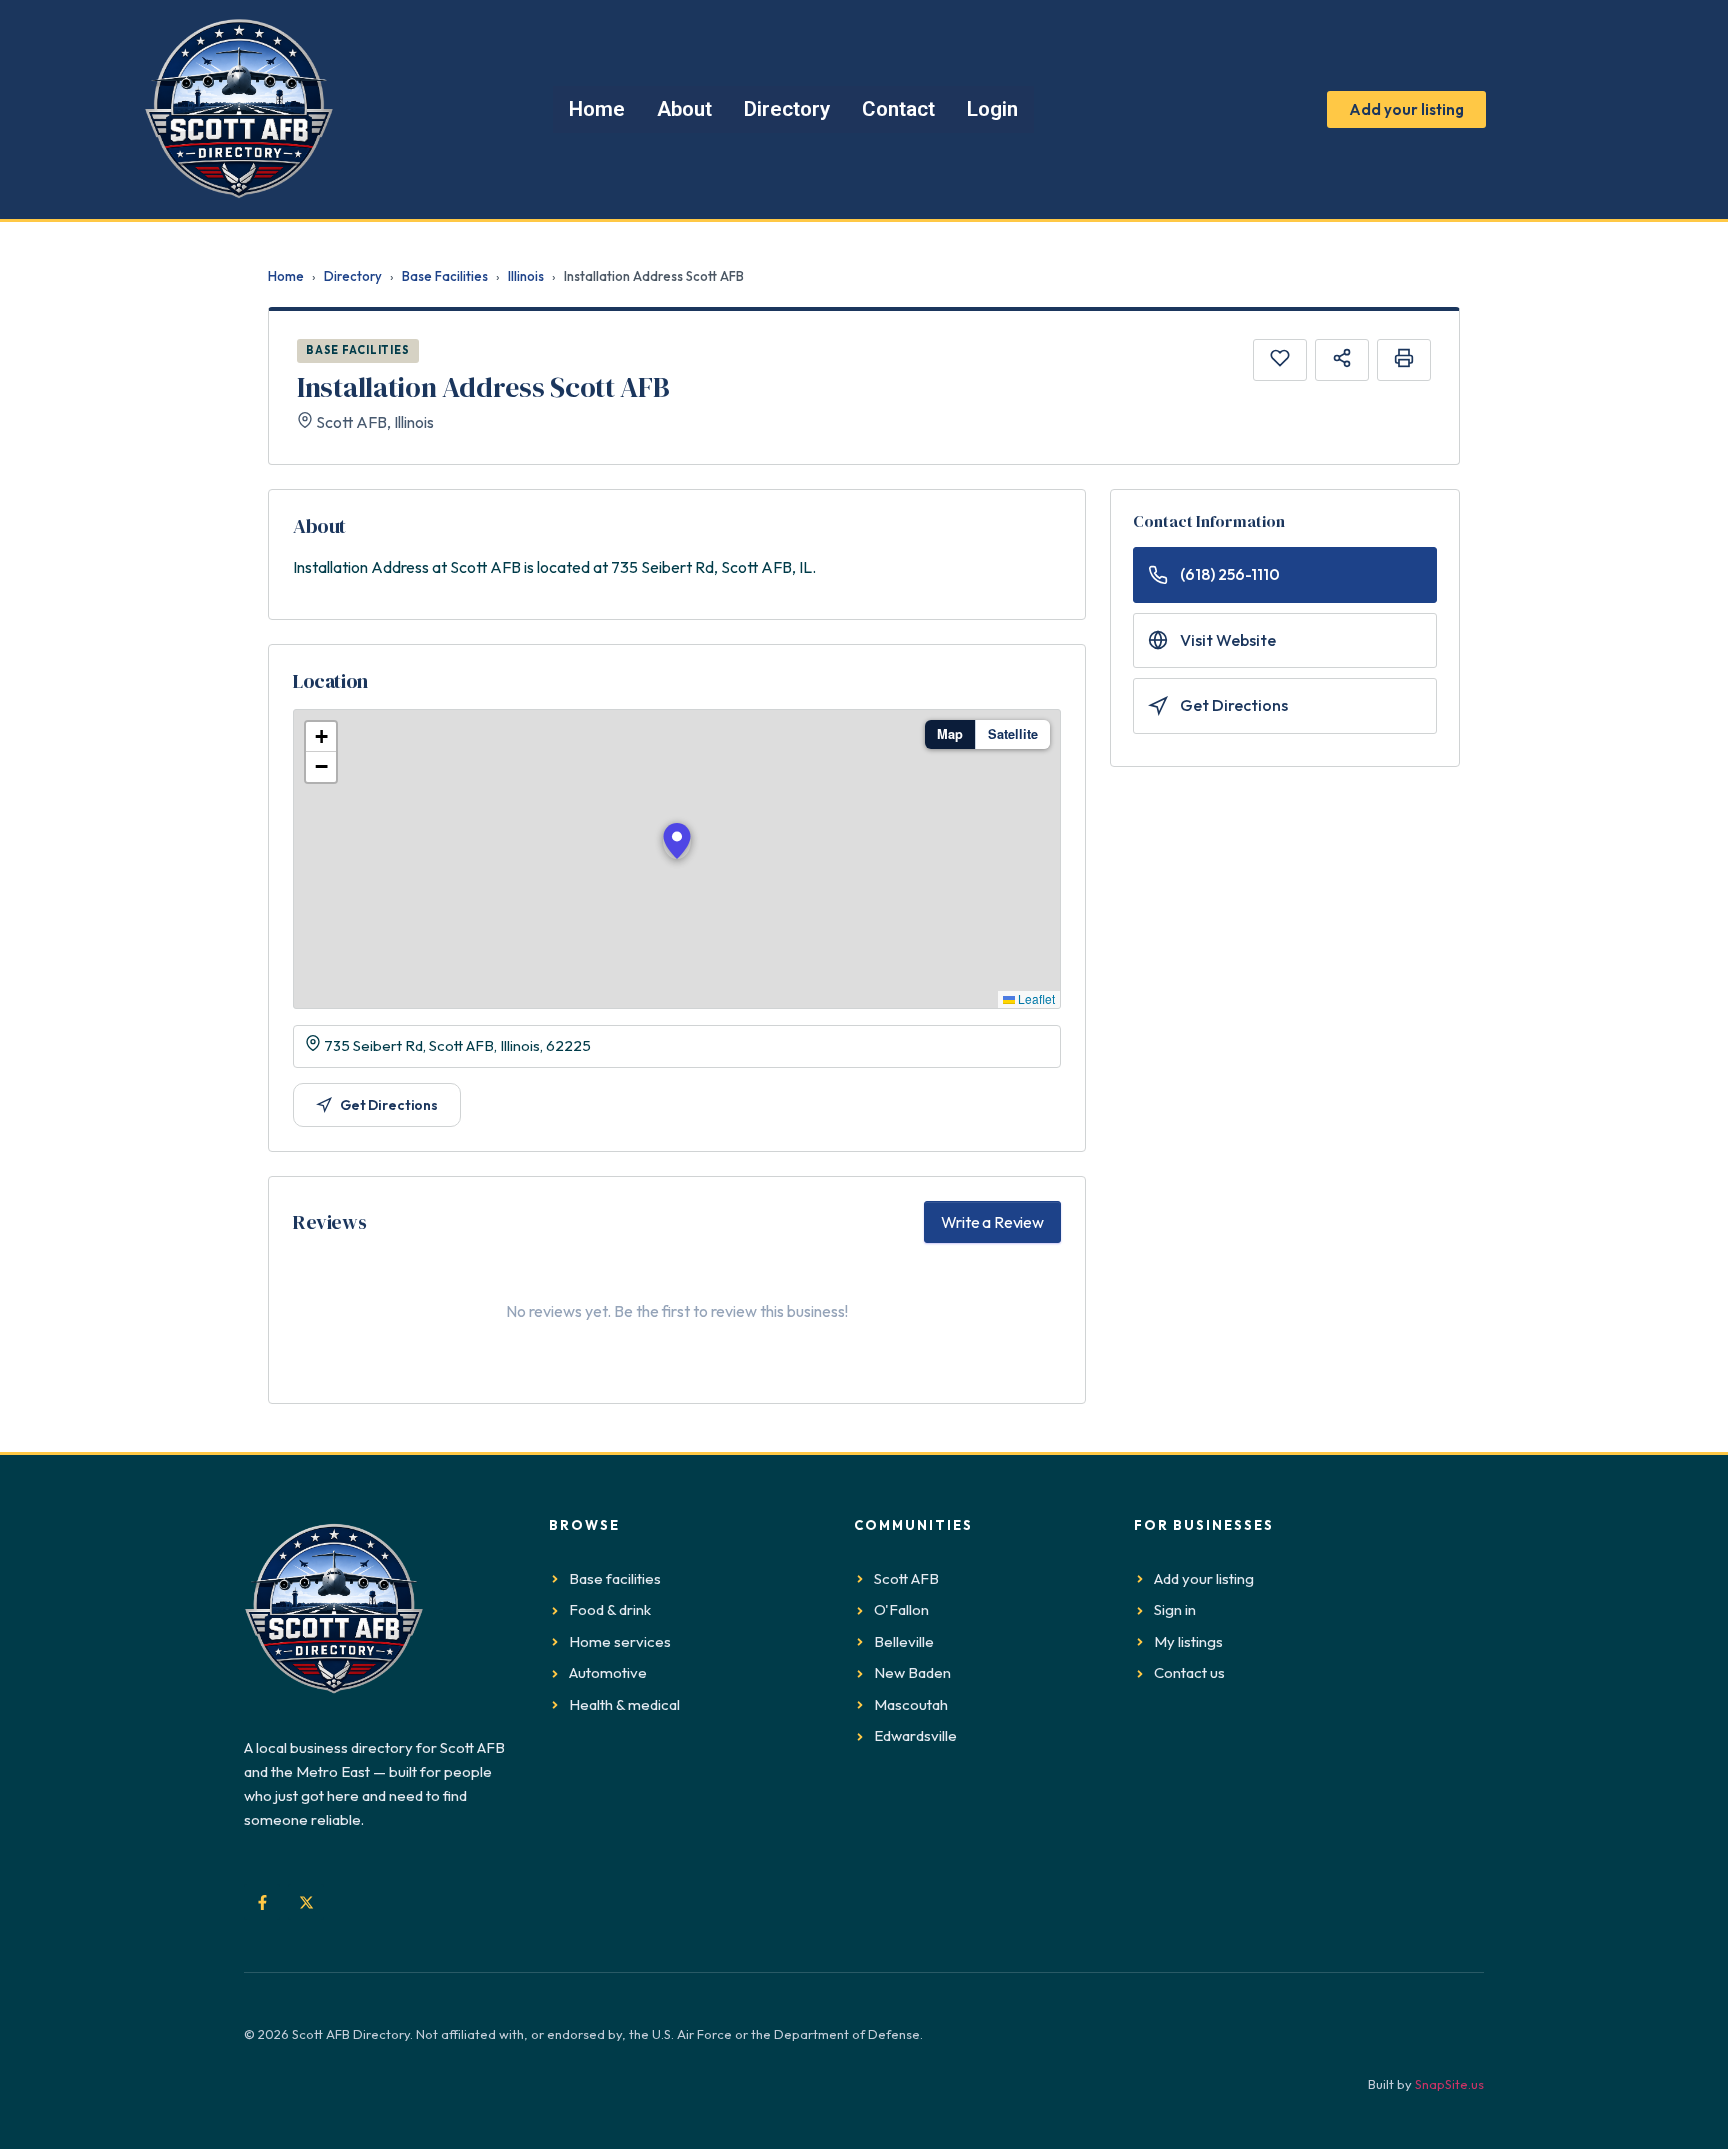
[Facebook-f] (262, 1902)
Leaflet (1035, 998)
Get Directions (389, 1105)
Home (286, 276)
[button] (677, 841)
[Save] (1280, 360)
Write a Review (992, 1222)
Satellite (1013, 734)
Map (950, 734)
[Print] (1404, 360)
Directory (353, 276)
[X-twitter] (306, 1902)
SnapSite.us (1449, 2084)
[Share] (1342, 360)
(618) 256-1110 (1230, 574)
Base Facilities (445, 276)
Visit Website (1228, 640)
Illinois (526, 276)
